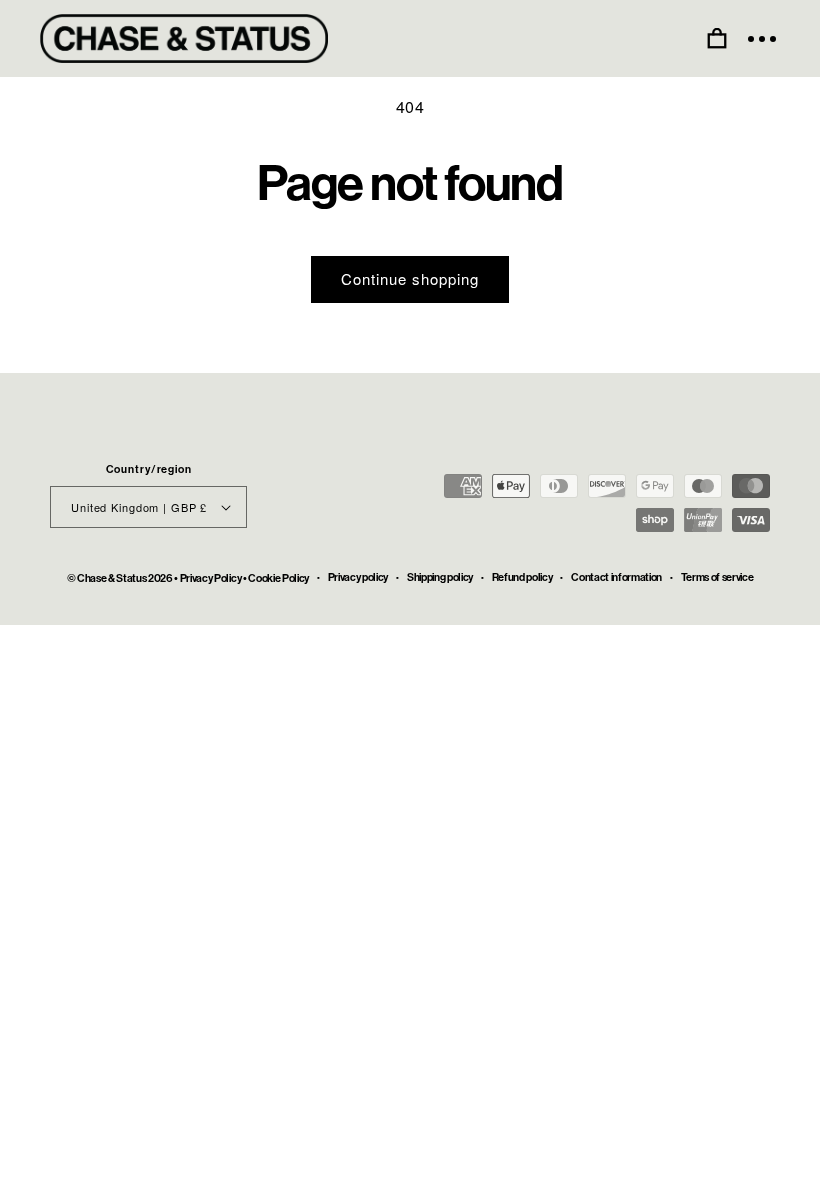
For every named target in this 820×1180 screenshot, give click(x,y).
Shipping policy (440, 577)
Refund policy (522, 577)
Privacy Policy (210, 578)
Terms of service (717, 577)
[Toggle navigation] (762, 39)
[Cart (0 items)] (717, 39)
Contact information (616, 577)
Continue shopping (410, 278)
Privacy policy (358, 577)
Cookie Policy (278, 578)
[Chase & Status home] (184, 38)
